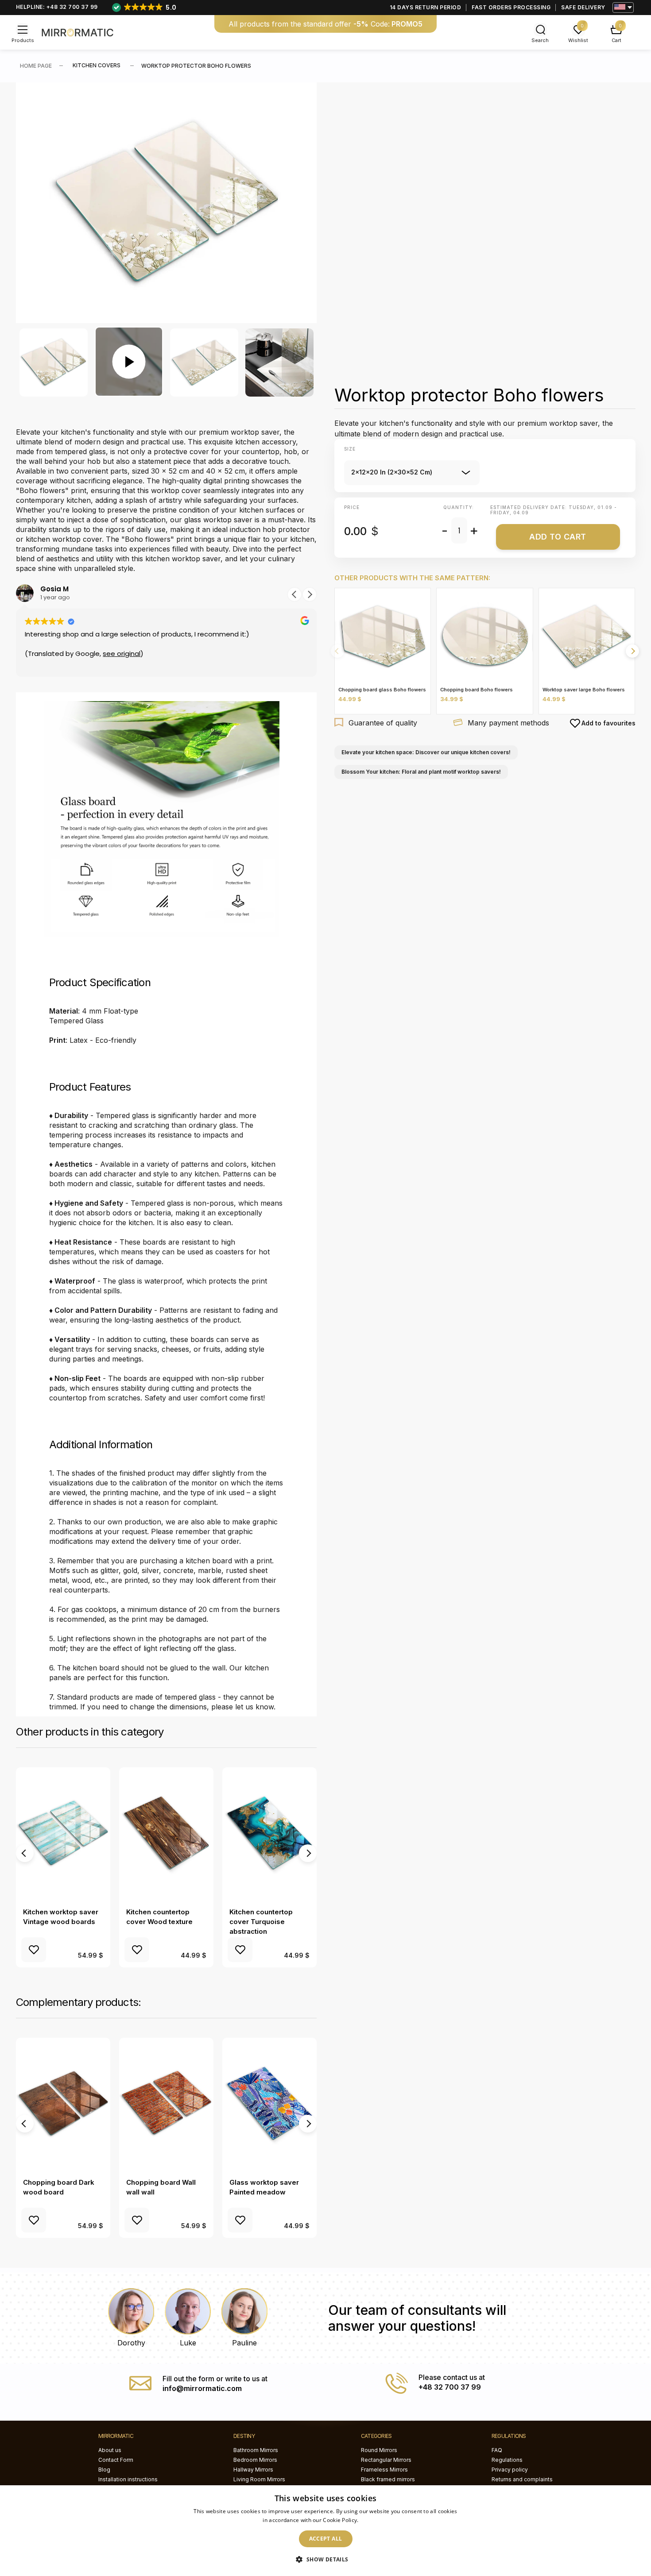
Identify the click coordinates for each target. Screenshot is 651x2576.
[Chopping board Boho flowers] (484, 636)
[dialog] (325, 2531)
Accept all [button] (326, 2539)
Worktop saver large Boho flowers (584, 690)
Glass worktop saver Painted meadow (264, 2187)
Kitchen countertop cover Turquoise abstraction (261, 1922)
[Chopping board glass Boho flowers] (383, 636)
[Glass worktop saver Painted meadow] (269, 2104)
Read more (374, 2520)
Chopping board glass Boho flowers (382, 690)
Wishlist (578, 40)
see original (122, 654)
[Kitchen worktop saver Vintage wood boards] (63, 1834)
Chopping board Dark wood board (59, 2187)
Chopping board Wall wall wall (161, 2187)
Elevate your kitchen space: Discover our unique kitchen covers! (426, 752)
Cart (616, 40)
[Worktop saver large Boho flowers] (587, 636)
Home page (36, 66)
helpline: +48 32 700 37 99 (57, 7)
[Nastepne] (632, 651)
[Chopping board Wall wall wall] (166, 2104)
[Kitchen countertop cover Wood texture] (166, 1834)
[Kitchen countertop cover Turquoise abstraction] (269, 1834)
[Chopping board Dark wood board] (63, 2104)
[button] (294, 594)
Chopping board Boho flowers (477, 690)
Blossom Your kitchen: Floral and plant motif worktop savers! (421, 772)
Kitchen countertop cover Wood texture (159, 1917)
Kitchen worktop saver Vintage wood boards (61, 1917)
